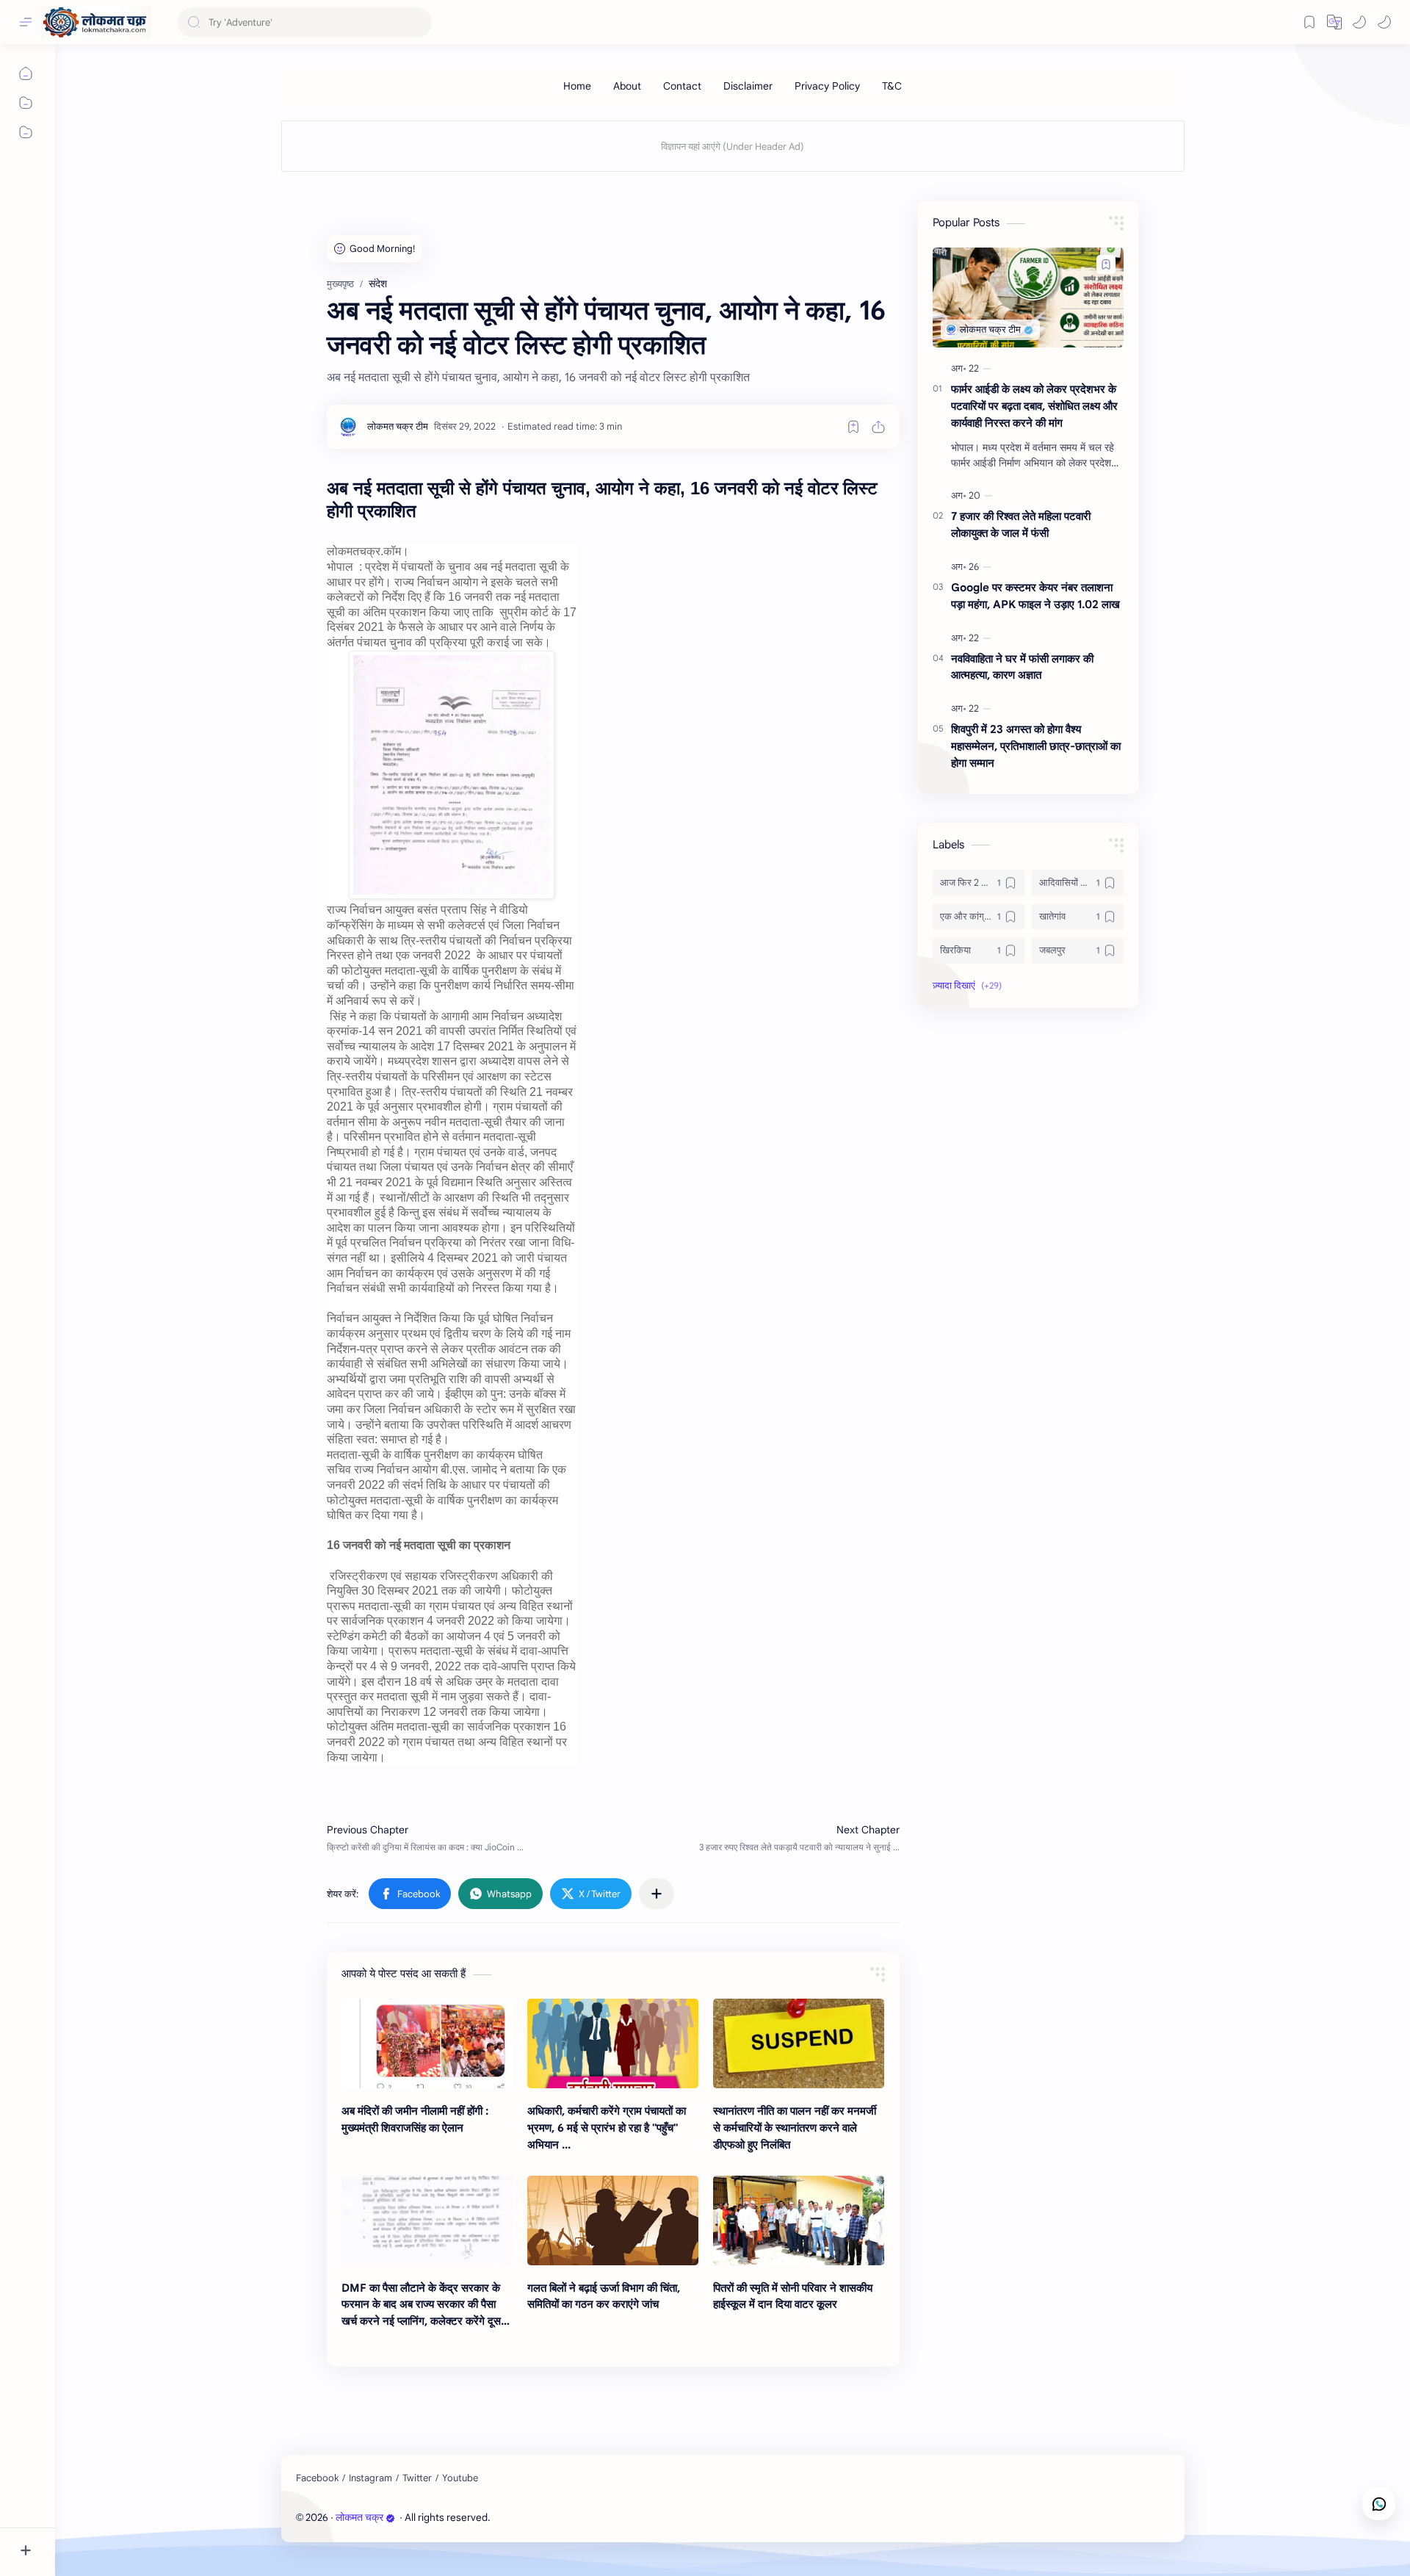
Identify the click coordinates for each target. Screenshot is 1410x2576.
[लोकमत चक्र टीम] (398, 426)
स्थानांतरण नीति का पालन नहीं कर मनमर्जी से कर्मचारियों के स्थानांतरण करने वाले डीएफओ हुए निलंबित (795, 2128)
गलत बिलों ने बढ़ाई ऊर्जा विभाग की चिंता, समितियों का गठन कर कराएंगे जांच (604, 2296)
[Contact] (682, 86)
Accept (132, 2523)
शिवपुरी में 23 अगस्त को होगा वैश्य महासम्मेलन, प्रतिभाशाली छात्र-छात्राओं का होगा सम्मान (1036, 746)
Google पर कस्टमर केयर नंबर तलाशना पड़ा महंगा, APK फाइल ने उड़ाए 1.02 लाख (1035, 596)
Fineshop (576, 2518)
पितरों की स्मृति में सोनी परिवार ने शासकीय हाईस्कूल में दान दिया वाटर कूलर (793, 2296)
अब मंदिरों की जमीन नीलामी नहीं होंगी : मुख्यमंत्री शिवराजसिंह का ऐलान (415, 2119)
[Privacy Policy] (827, 86)
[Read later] (853, 427)
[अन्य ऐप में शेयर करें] (657, 1894)
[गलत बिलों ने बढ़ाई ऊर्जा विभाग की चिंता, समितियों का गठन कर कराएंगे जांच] (613, 2220)
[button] (1359, 22)
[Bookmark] (1309, 22)
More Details (268, 2523)
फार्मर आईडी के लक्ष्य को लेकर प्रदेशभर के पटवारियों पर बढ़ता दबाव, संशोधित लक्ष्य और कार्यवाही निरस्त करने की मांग (1034, 406)
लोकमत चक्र (359, 2518)
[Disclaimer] (748, 86)
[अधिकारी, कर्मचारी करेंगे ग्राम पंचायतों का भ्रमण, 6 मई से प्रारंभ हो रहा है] (613, 2043)
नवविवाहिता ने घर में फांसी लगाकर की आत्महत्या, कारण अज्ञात (1022, 667)
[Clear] (418, 22)
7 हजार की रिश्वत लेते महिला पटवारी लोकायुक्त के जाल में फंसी (1021, 524)
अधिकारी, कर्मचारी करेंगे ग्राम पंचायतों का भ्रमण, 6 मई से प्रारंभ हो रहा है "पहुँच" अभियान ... (607, 2128)
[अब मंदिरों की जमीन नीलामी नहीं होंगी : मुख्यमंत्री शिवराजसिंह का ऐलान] (427, 2043)
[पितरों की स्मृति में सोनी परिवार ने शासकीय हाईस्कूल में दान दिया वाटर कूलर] (799, 2220)
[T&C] (892, 86)
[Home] (577, 86)
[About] (627, 86)
